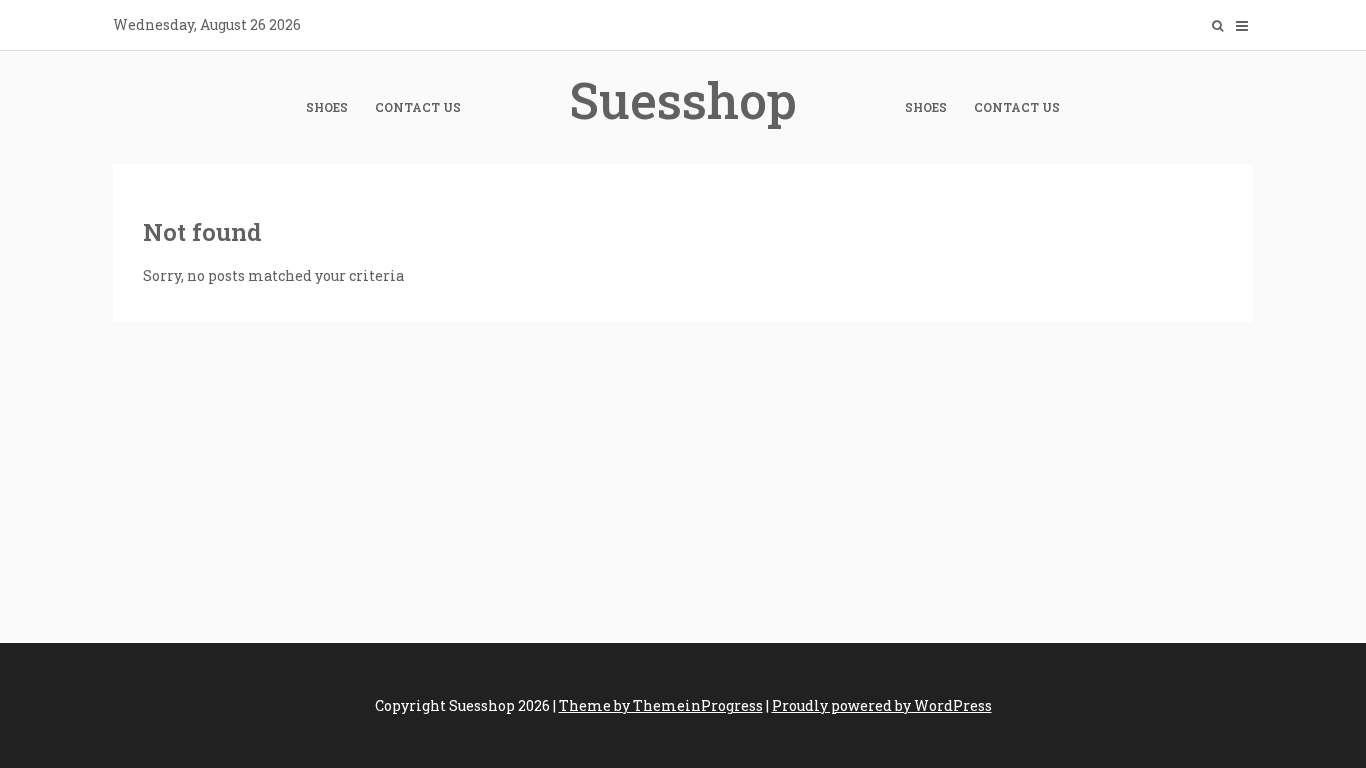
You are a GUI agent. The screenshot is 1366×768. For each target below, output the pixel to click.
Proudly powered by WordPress (882, 705)
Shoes (327, 107)
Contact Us (418, 107)
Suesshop (683, 100)
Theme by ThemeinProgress (661, 705)
